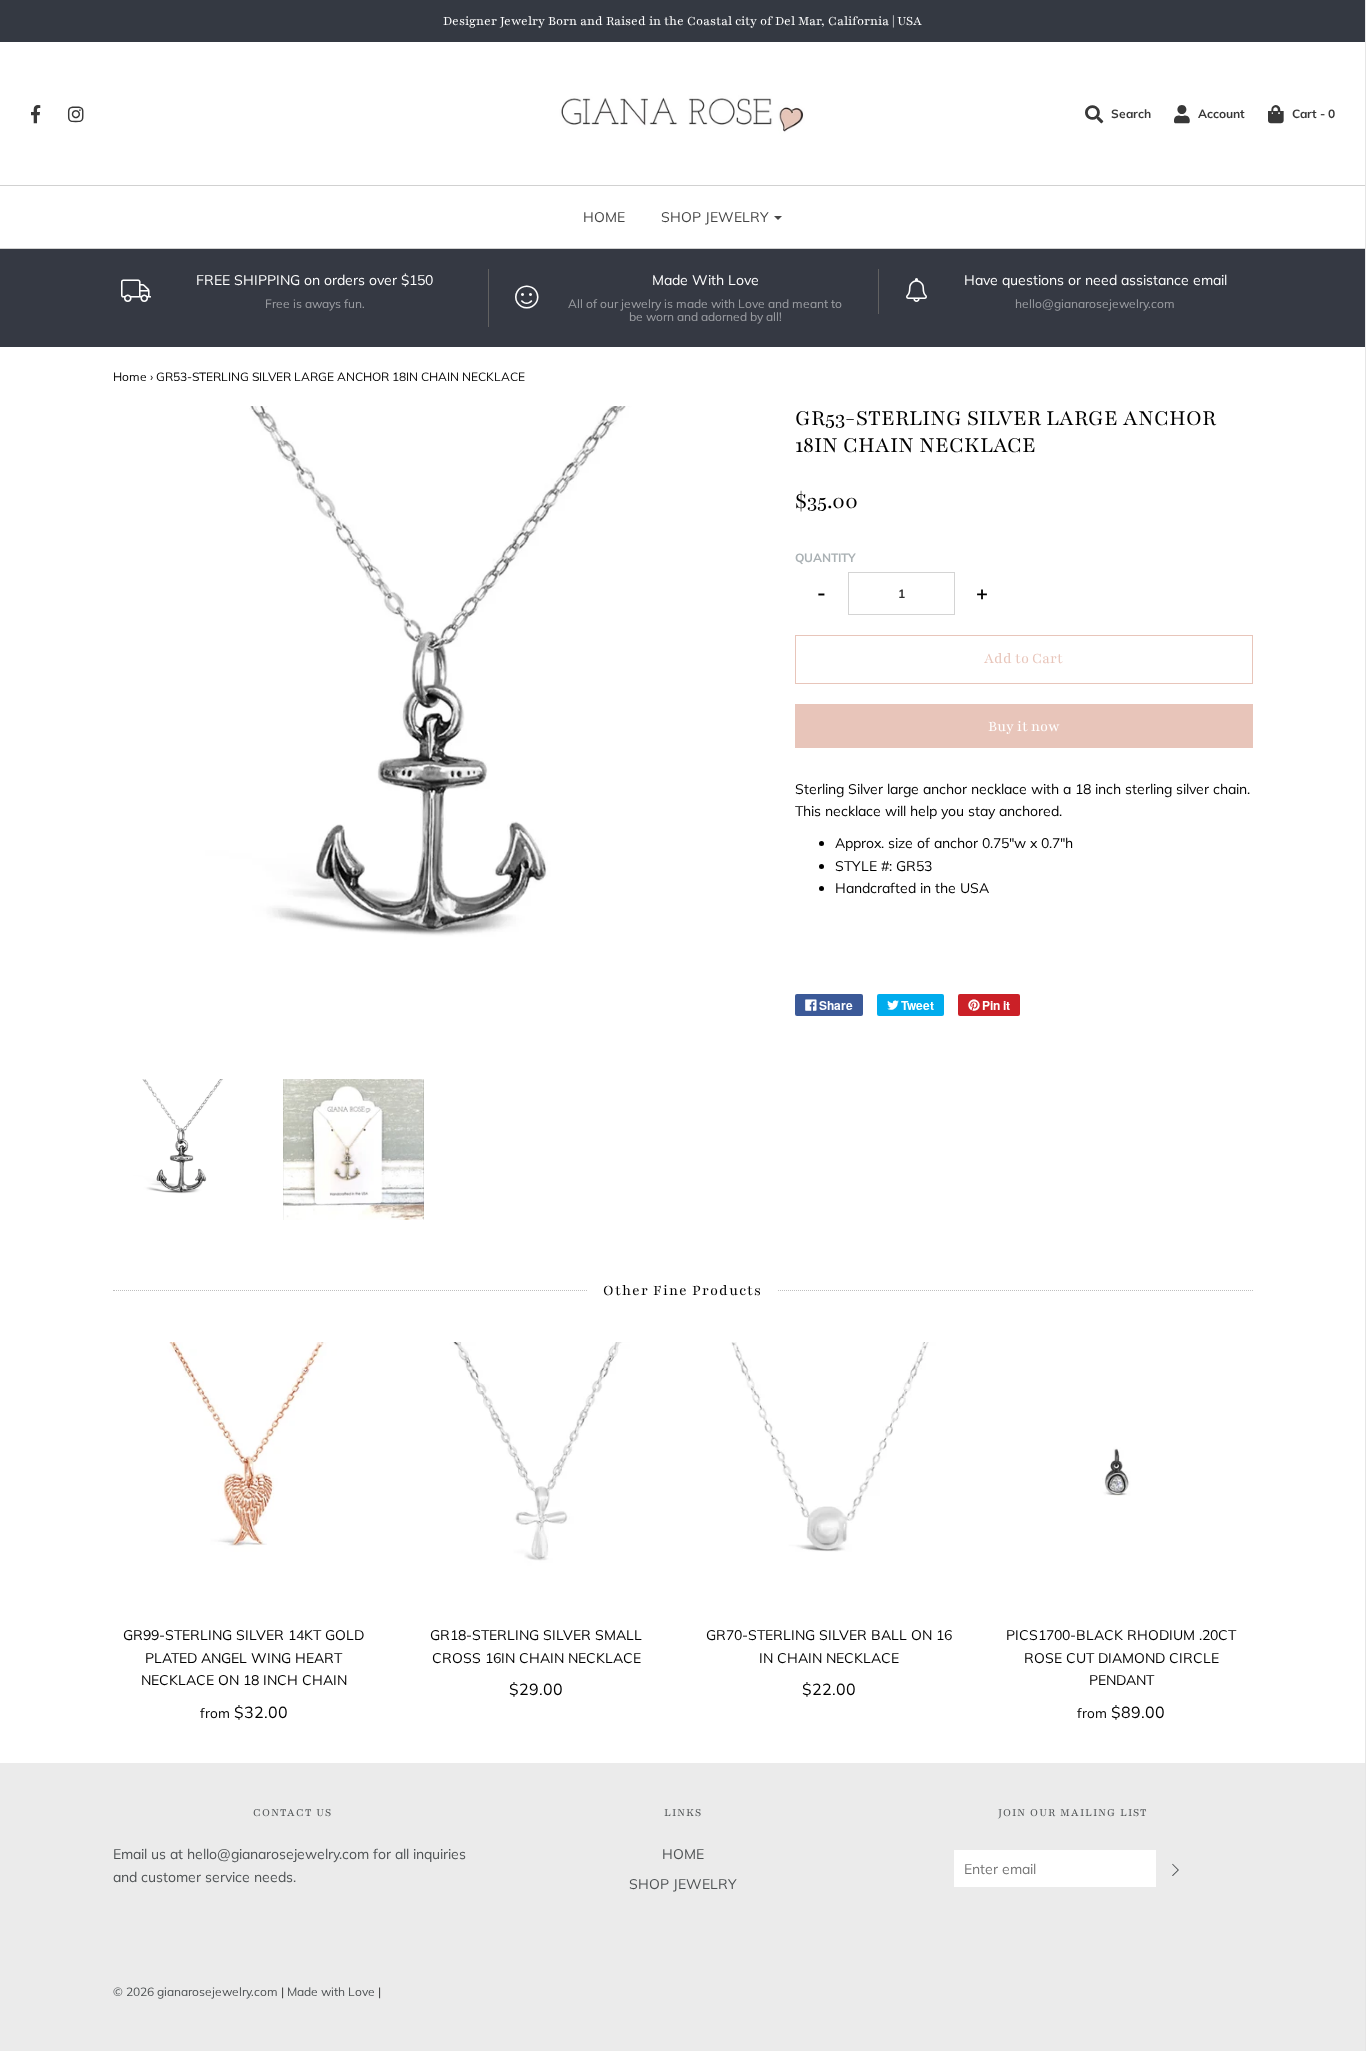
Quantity (825, 557)
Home (130, 376)
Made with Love (331, 1991)
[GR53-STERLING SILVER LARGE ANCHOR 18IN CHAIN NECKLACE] (183, 1149)
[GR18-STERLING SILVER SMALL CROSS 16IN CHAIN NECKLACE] (536, 1473)
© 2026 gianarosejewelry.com (195, 1991)
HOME (604, 217)
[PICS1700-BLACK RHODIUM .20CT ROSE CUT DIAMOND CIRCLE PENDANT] (1121, 1473)
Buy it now (1024, 726)
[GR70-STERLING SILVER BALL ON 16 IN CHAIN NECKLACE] (829, 1473)
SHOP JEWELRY (683, 1884)
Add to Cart (1023, 658)
